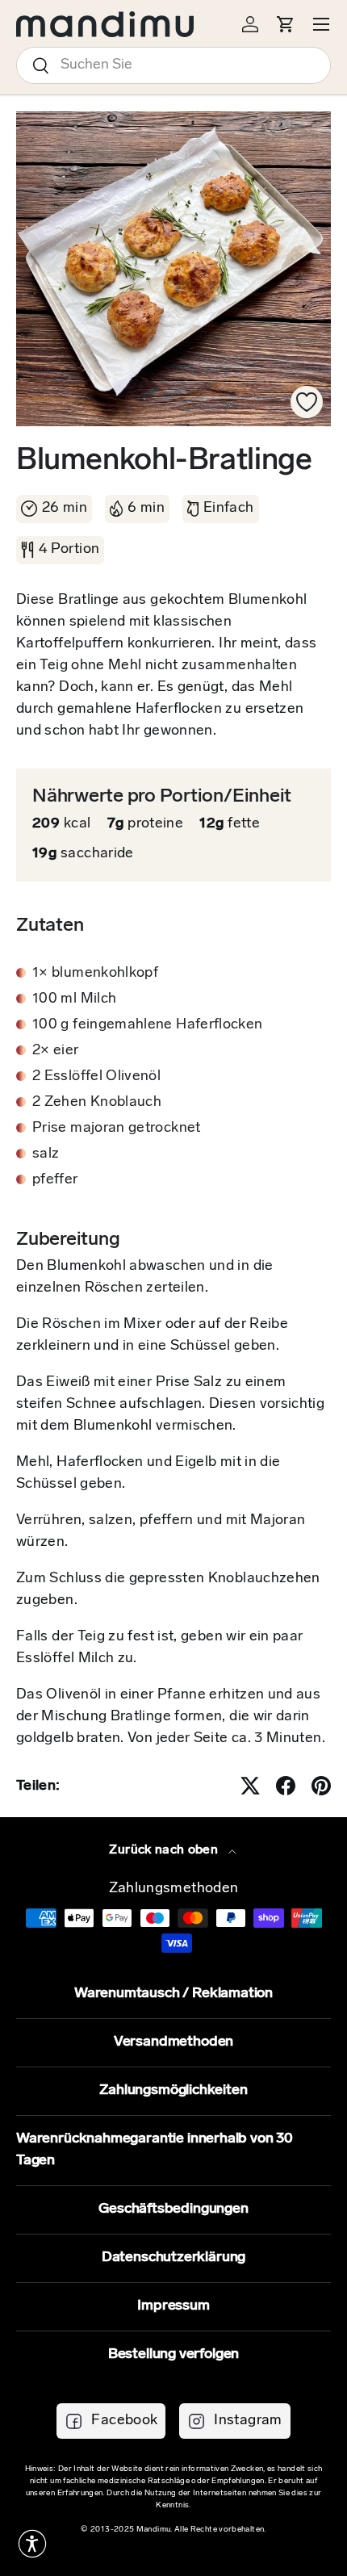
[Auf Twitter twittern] (250, 1786)
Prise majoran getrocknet (117, 1129)
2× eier (56, 1051)
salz (46, 1154)
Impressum (173, 2306)
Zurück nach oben (165, 1850)
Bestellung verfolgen (173, 2355)
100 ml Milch (74, 999)
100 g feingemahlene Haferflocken (148, 1025)
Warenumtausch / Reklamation (173, 1994)
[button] (32, 2544)
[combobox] (173, 65)
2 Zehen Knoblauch (97, 1103)
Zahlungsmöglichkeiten (173, 2091)
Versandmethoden (173, 2042)
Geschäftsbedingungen (173, 2209)
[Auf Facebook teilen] (286, 1786)
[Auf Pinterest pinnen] (321, 1786)
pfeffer (55, 1180)
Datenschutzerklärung (173, 2258)
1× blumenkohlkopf (95, 974)
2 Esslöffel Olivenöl (96, 1077)
